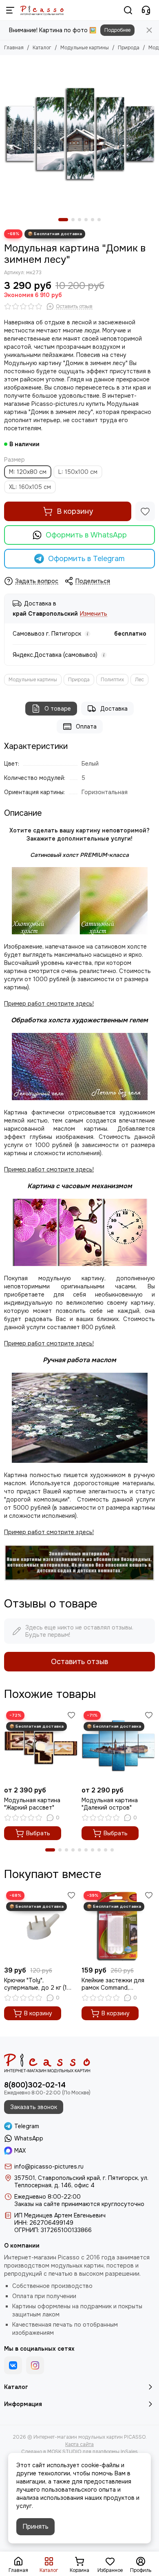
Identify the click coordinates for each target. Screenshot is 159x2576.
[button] (63, 220)
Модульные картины (85, 48)
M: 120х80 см (28, 472)
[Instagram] (35, 2365)
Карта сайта (79, 2444)
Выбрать (38, 1833)
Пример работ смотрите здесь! (49, 1343)
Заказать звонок (34, 2107)
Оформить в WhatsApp (86, 535)
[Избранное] (145, 511)
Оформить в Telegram (86, 559)
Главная (14, 48)
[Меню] (10, 10)
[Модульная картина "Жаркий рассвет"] (41, 1746)
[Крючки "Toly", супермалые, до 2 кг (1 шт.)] (41, 1926)
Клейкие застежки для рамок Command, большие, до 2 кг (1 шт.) (114, 1984)
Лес (139, 680)
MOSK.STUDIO (64, 2452)
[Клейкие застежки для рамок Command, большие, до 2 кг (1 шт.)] (118, 1926)
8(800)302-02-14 (35, 2085)
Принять (35, 2526)
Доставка (114, 709)
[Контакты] (146, 10)
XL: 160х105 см (30, 487)
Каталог (42, 48)
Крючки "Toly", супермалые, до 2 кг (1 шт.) (35, 1984)
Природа (129, 48)
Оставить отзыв (79, 1662)
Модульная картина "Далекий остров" (110, 1804)
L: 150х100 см (78, 472)
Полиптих (112, 680)
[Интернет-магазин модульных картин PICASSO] (42, 10)
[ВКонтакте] (13, 2365)
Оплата (86, 727)
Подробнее (117, 30)
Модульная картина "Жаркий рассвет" (32, 1804)
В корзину (75, 511)
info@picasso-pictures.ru (49, 2166)
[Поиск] (128, 10)
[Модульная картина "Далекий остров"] (118, 1746)
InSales (129, 2452)
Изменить (94, 614)
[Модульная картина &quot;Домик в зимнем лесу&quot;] (79, 134)
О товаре (58, 709)
